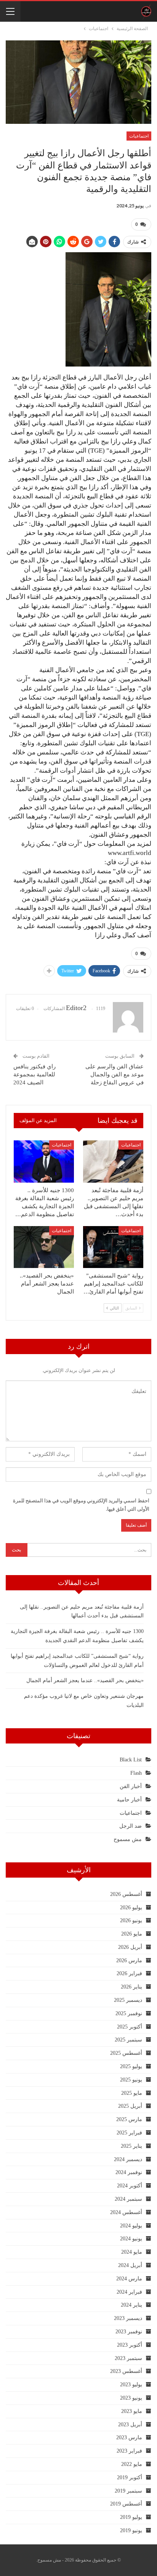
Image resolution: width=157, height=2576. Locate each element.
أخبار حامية (129, 1800)
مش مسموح (128, 1839)
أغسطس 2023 (126, 2371)
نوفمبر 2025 (129, 2013)
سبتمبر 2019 (128, 2491)
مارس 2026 (129, 1960)
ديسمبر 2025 (128, 2000)
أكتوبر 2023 (130, 2345)
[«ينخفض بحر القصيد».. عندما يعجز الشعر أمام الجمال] (44, 1247)
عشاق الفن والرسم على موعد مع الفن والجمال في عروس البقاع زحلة (115, 1074)
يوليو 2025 (131, 2066)
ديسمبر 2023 (128, 2318)
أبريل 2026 (130, 1947)
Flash (136, 1773)
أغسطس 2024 (126, 2212)
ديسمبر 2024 (128, 2159)
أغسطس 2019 (126, 2504)
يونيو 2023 (131, 2398)
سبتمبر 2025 (128, 2040)
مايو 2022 (132, 2464)
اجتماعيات (139, 136)
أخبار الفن (131, 1786)
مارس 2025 (129, 2119)
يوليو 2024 (131, 2226)
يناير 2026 (131, 1987)
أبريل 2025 (130, 2106)
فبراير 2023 (129, 2451)
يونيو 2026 (131, 1920)
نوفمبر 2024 (129, 2172)
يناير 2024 (131, 2305)
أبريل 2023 (130, 2425)
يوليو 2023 (131, 2385)
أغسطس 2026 (126, 1894)
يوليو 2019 (131, 2517)
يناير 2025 (131, 2146)
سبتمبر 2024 (128, 2199)
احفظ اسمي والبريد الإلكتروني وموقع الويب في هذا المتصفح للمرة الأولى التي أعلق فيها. (81, 1505)
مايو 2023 (132, 2411)
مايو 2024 (132, 2252)
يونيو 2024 (131, 2239)
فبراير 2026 (129, 1973)
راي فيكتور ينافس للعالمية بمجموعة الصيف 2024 (34, 1074)
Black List (131, 1760)
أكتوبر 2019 (130, 2478)
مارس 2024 (129, 2279)
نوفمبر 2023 (129, 2332)
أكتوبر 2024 (130, 2186)
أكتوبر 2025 (130, 2027)
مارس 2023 (129, 2438)
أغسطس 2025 (126, 2053)
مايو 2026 (132, 1934)
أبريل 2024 (130, 2265)
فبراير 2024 (129, 2292)
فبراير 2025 (129, 2133)
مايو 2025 (132, 2093)
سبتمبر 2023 (128, 2358)
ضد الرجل (131, 1826)
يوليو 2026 (131, 1908)
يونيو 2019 (131, 2530)
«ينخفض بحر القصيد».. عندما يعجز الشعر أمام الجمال (85, 1680)
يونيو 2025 (131, 2080)
